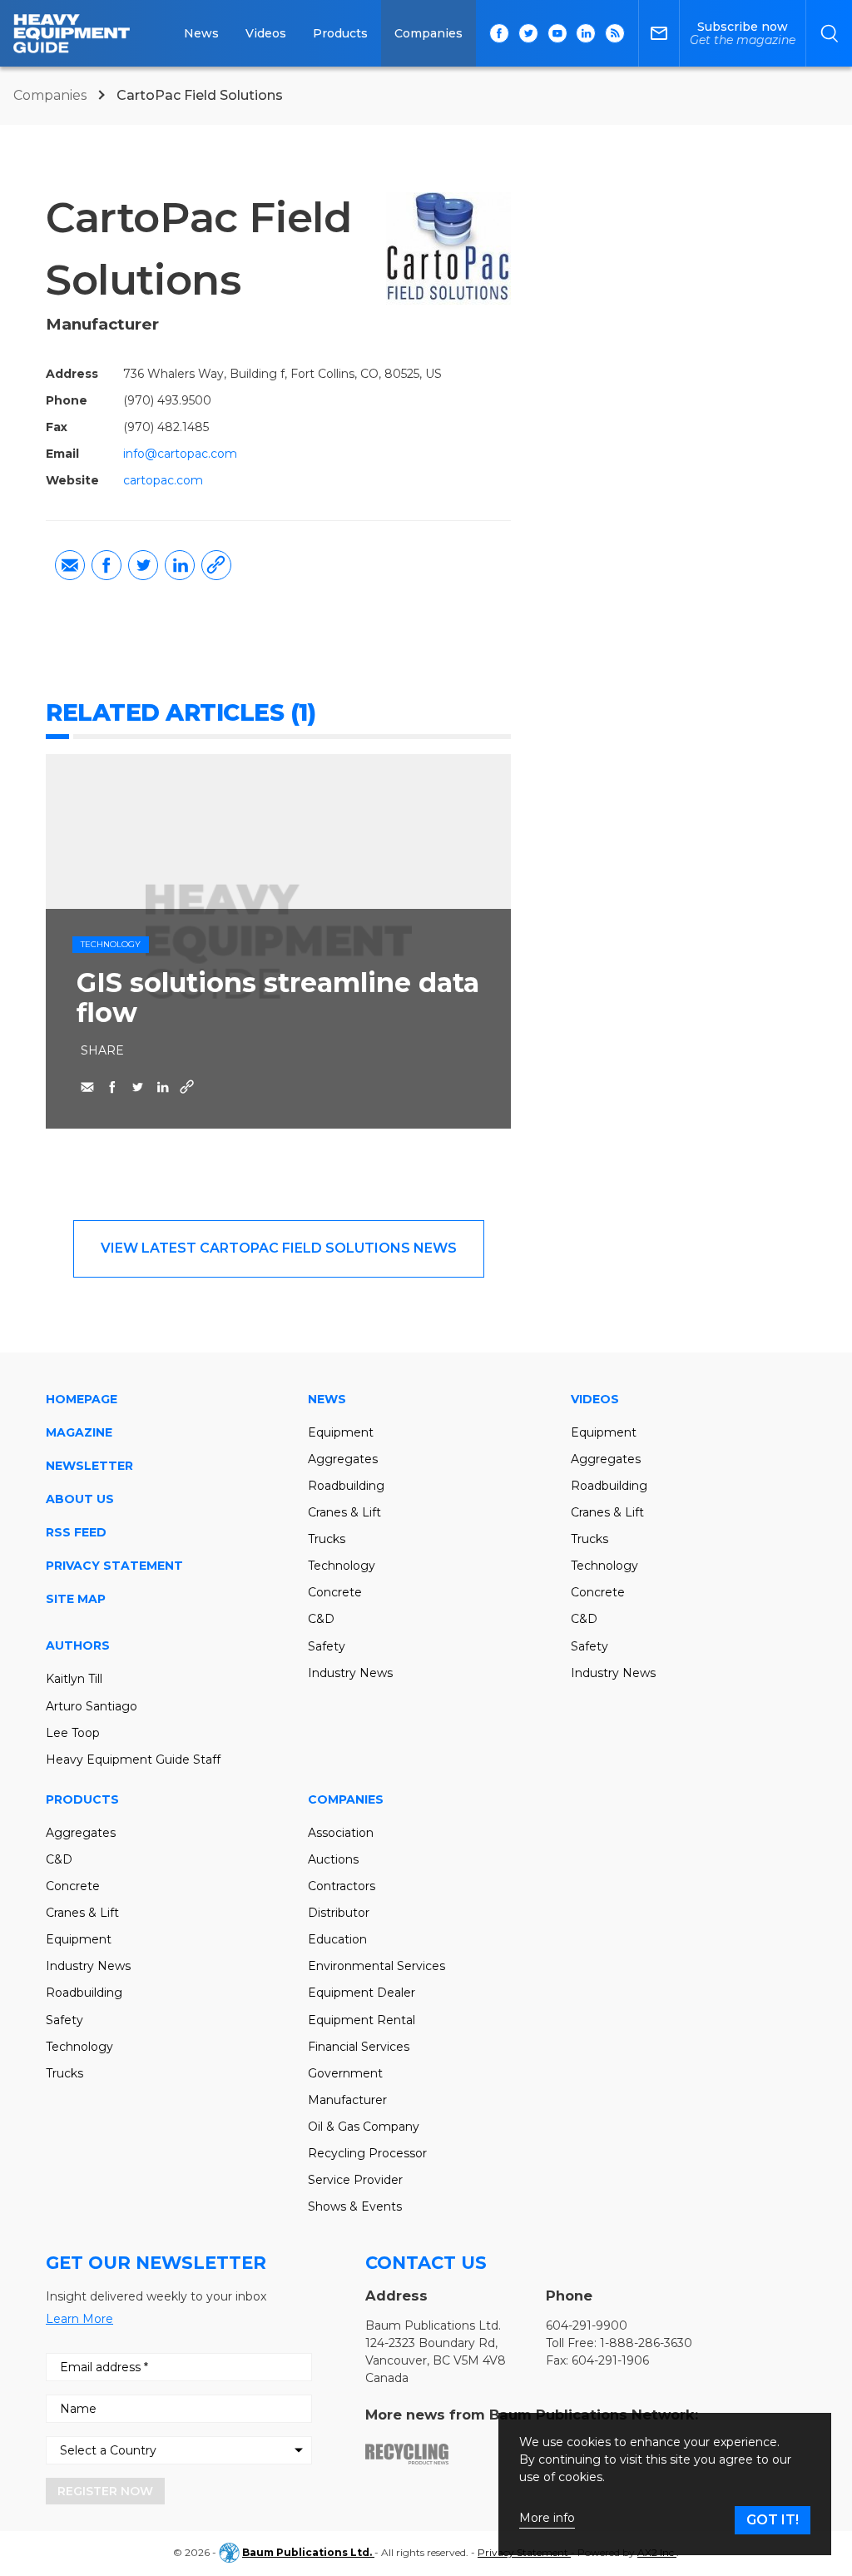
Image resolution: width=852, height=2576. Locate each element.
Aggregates (343, 1459)
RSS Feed (76, 1532)
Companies (428, 33)
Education (337, 1939)
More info (547, 2518)
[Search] (829, 33)
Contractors (342, 1886)
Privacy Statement (114, 1566)
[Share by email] (70, 565)
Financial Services (359, 2047)
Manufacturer (347, 2100)
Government (345, 2073)
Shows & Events (355, 2206)
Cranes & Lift (344, 1512)
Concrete (335, 1592)
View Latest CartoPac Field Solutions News (279, 1248)
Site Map (76, 1599)
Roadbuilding (346, 1486)
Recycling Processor (367, 2153)
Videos (266, 33)
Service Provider (355, 2180)
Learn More (79, 2319)
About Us (80, 1499)
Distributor (339, 1913)
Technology (111, 944)
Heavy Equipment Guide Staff (133, 1760)
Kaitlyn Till (74, 1679)
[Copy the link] (216, 565)
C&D (321, 1619)
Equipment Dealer (362, 1993)
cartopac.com (163, 480)
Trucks (327, 1539)
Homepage (82, 1399)
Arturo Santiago (92, 1706)
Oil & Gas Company (364, 2127)
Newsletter (89, 1466)
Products (340, 33)
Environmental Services (376, 1966)
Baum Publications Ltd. (308, 2552)
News (201, 33)
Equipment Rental (362, 2020)
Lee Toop (73, 1733)
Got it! (773, 2520)
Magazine (79, 1432)
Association (341, 1833)
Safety (327, 1646)
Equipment (341, 1432)
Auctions (333, 1859)
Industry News (350, 1673)
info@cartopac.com (180, 454)
